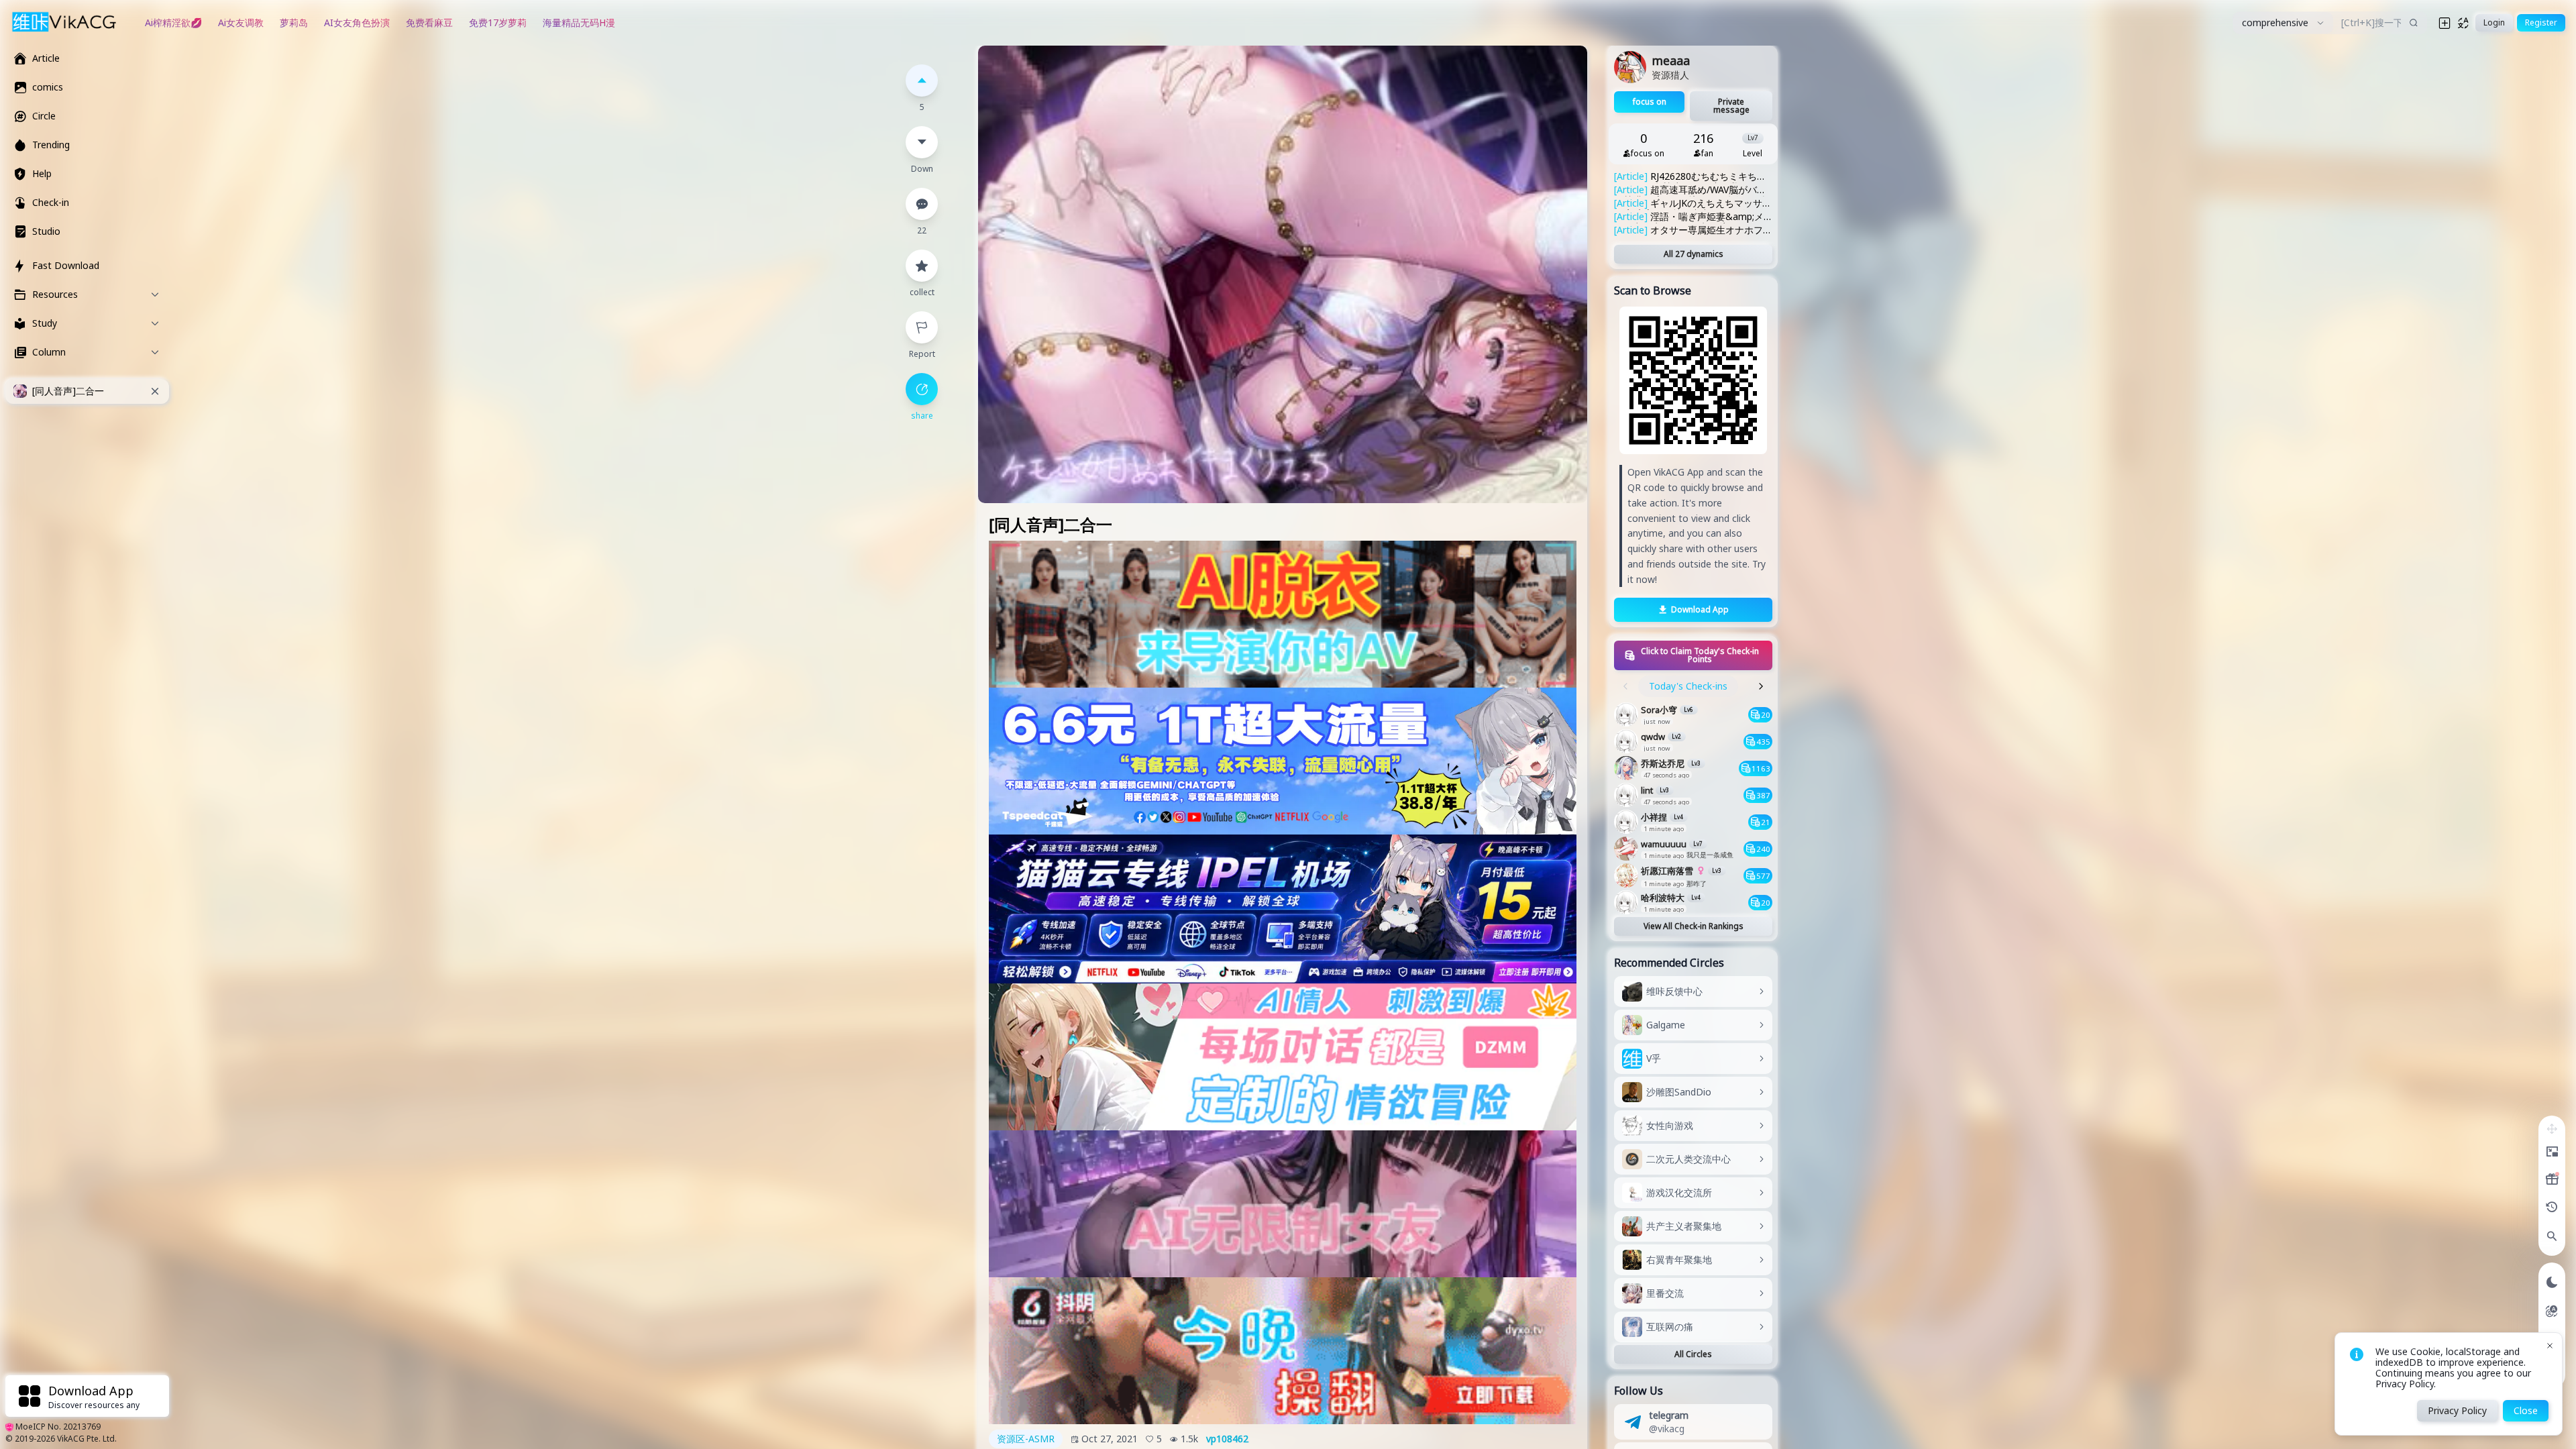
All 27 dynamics (1694, 254)
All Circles (1693, 1354)
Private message (1731, 106)
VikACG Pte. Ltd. (87, 1439)
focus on (1650, 102)
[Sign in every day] (2552, 1179)
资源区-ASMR (1026, 1439)
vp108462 (1227, 1439)
